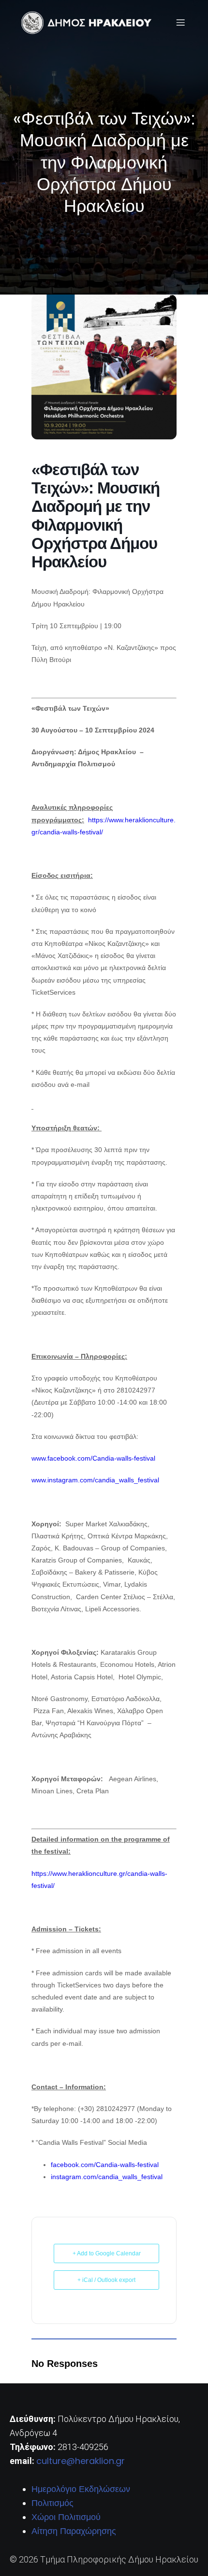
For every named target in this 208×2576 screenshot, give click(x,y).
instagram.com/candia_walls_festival (107, 2177)
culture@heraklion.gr (81, 2461)
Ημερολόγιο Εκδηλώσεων (81, 2489)
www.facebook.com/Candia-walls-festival (93, 1458)
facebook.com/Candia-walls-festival (105, 2165)
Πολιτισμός (52, 2503)
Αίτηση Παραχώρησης (74, 2531)
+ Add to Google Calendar (107, 2253)
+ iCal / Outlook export (106, 2280)
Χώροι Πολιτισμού (66, 2517)
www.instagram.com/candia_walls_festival (95, 1480)
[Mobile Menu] (180, 22)
